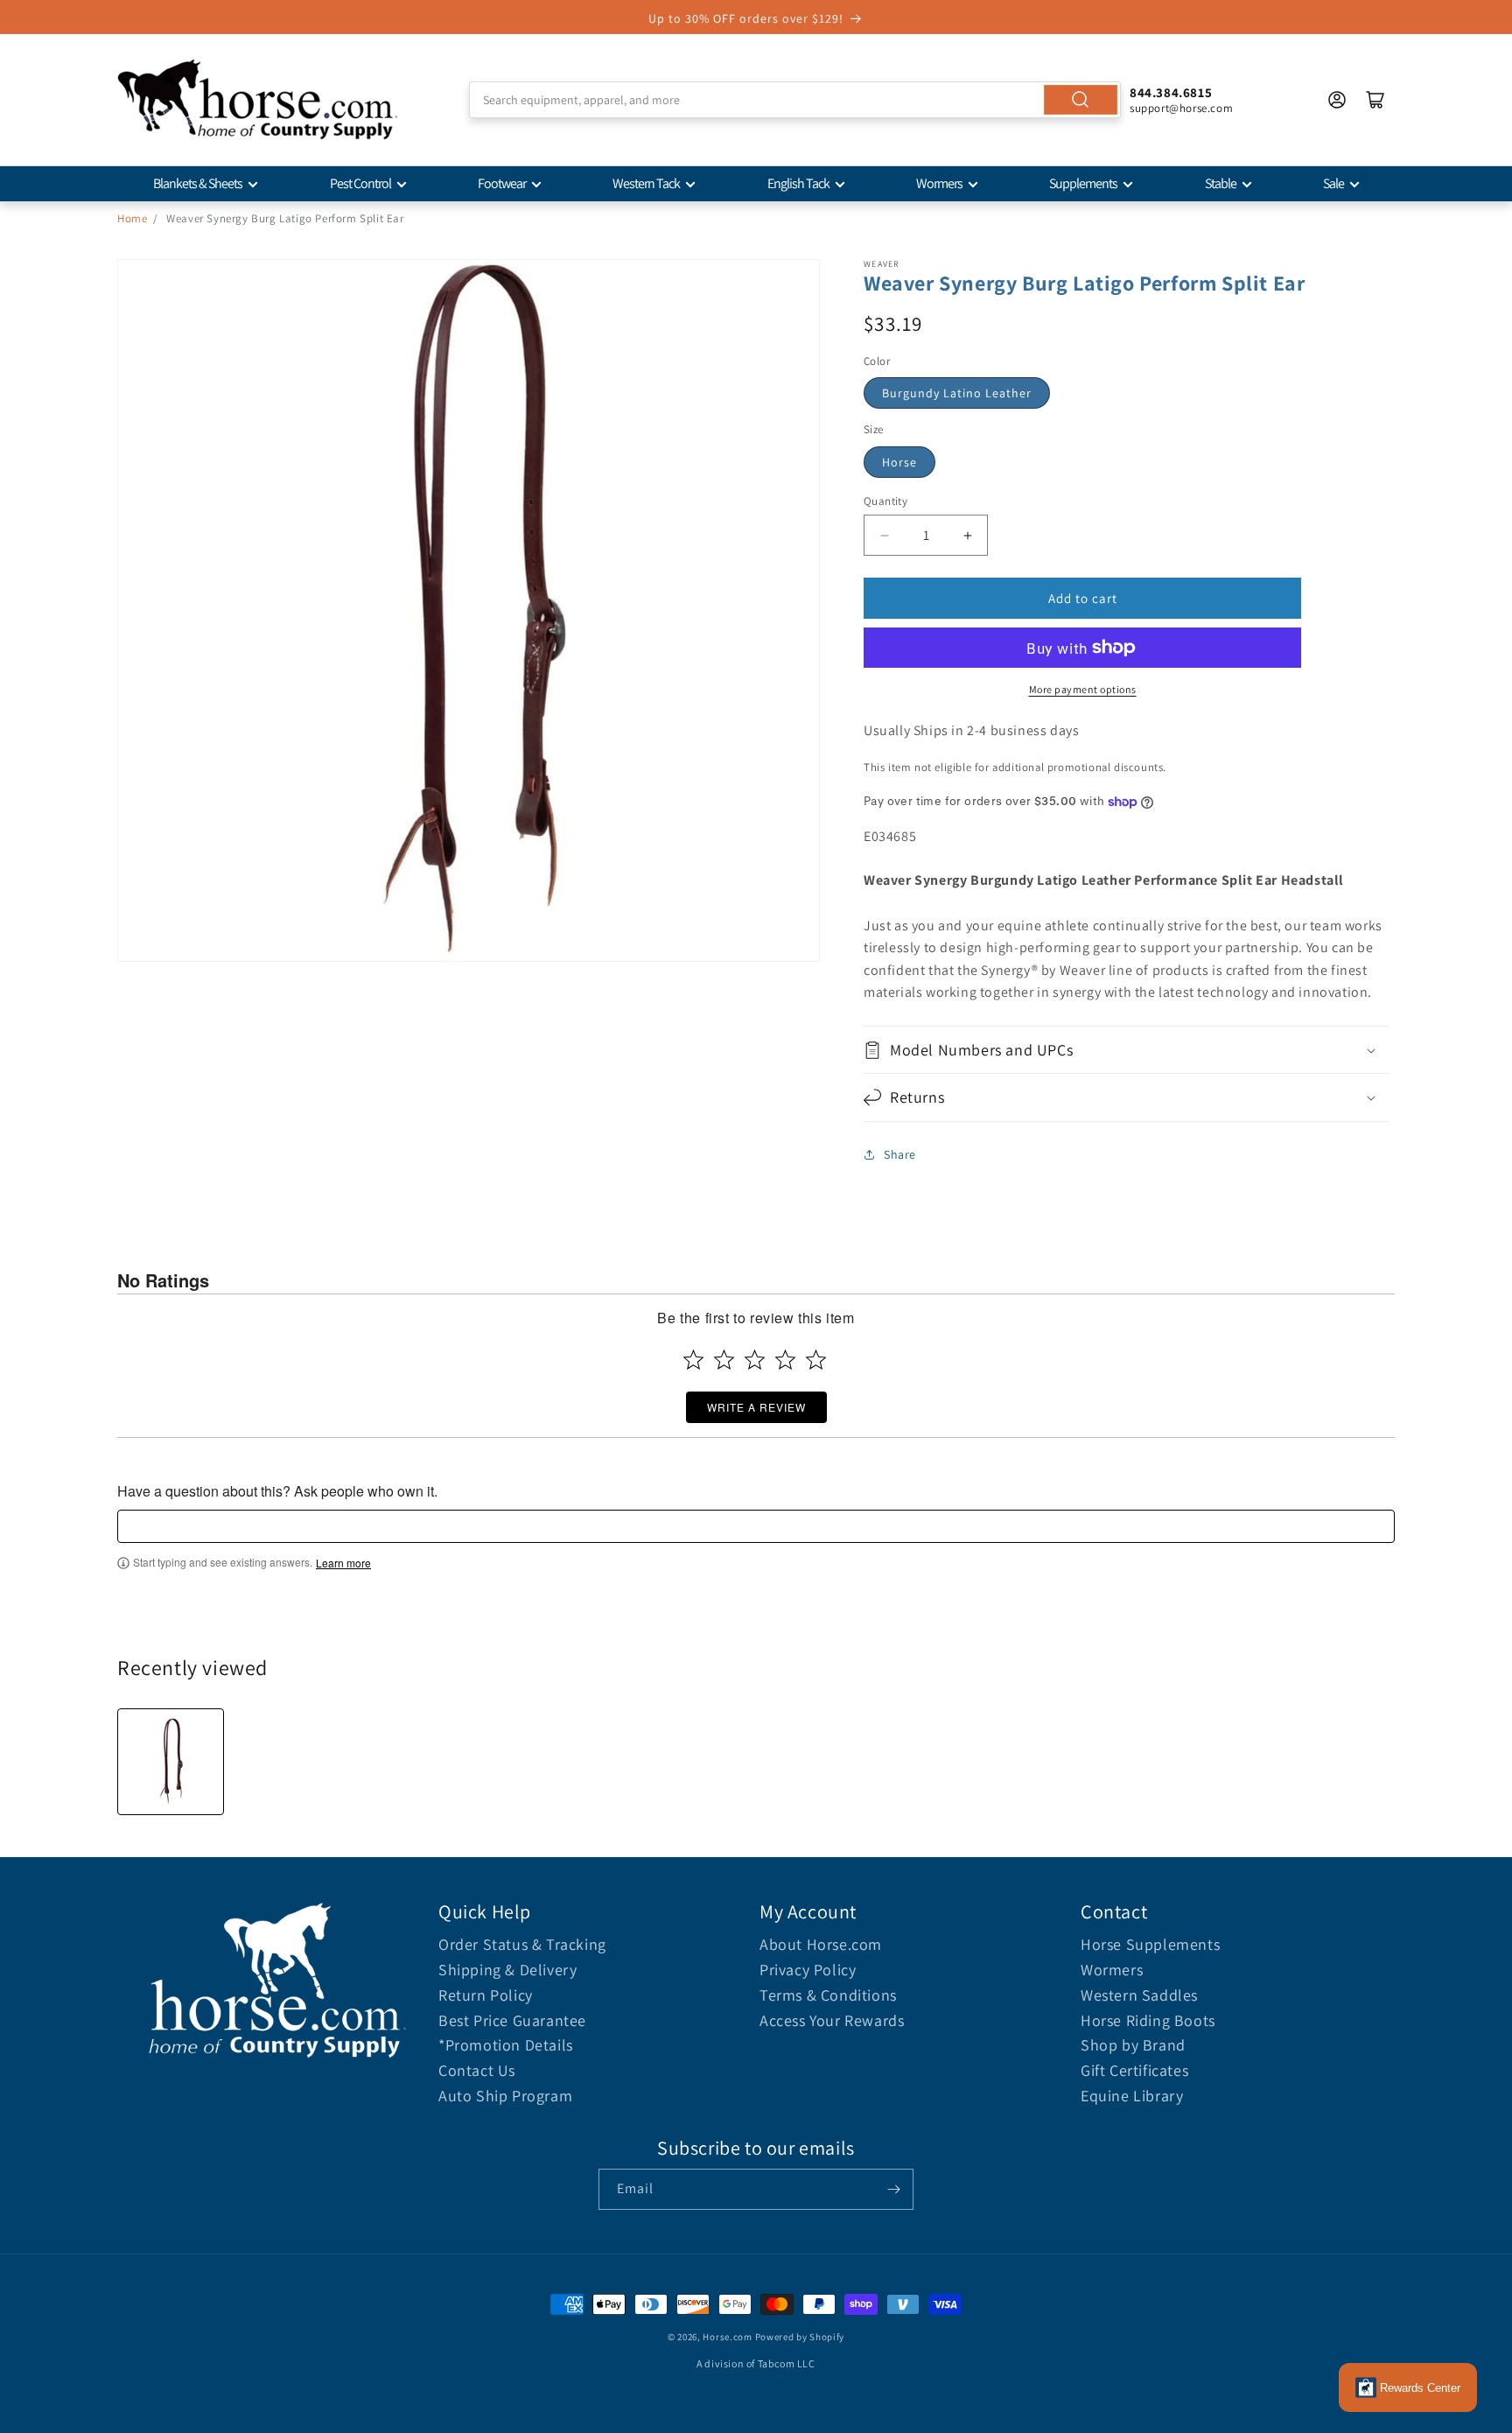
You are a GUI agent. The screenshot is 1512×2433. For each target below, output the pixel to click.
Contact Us (477, 2070)
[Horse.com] (257, 100)
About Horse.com (821, 1944)
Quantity (885, 501)
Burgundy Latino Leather (957, 393)
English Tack (798, 183)
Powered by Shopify (800, 2337)
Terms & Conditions (828, 1995)
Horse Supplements (1150, 1944)
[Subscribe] (893, 2189)
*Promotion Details (506, 2045)
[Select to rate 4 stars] (785, 1360)
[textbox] (756, 1526)
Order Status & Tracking (522, 1944)
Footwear (502, 183)
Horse (899, 462)
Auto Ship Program (505, 2096)
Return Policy (486, 1995)
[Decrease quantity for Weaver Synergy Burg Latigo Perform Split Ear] (884, 535)
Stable (1221, 183)
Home (132, 218)
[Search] (1081, 100)
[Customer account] (1337, 100)
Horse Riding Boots (1148, 2020)
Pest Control (360, 183)
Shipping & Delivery (507, 1970)
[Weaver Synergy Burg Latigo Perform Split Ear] (171, 1762)
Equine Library (1132, 2096)
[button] (1126, 1050)
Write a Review (756, 1407)
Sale (1333, 183)
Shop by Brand (1133, 2045)
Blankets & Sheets (198, 183)
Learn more (343, 1563)
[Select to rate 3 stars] (755, 1360)
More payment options (1083, 689)
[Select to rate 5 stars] (816, 1360)
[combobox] (795, 100)
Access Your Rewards (832, 2020)
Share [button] (900, 1154)
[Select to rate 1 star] (693, 1360)
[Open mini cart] (1375, 100)
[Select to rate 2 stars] (724, 1360)
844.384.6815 (1171, 92)
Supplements (1083, 183)
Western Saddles (1139, 1995)
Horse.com (727, 2337)
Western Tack (646, 183)
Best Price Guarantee (512, 2020)
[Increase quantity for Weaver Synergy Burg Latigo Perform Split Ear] (967, 535)
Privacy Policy (808, 1970)
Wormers (939, 183)
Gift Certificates (1134, 2070)
